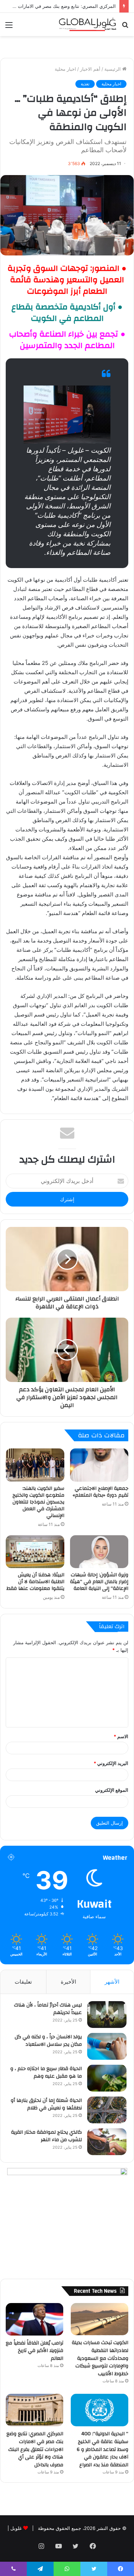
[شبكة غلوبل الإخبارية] (88, 24)
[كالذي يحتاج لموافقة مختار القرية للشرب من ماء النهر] (107, 2142)
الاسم (121, 1736)
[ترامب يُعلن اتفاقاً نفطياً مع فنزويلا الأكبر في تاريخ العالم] (34, 2319)
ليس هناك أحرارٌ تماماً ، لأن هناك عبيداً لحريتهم (48, 2009)
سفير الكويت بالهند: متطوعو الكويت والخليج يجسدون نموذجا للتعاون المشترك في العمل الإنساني (38, 1502)
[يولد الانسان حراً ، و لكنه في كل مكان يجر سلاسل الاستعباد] (107, 2046)
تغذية (85, 84)
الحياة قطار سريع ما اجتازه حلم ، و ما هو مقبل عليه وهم (46, 2073)
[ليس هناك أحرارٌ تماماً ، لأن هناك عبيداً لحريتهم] (107, 2015)
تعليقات (23, 1982)
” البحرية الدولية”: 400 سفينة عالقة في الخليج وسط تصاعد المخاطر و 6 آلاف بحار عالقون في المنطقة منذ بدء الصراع (103, 2449)
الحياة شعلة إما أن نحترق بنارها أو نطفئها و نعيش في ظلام (46, 2104)
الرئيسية (113, 69)
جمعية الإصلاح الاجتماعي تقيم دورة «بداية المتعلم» (100, 1492)
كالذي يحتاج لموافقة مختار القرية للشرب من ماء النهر (46, 2136)
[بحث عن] (125, 27)
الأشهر (112, 1982)
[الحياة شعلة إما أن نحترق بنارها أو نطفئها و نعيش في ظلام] (107, 2110)
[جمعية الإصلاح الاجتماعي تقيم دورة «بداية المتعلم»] (99, 1465)
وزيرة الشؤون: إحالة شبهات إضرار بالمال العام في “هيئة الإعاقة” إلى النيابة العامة (99, 1582)
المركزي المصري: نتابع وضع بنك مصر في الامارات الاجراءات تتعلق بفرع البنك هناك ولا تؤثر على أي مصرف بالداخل (35, 2449)
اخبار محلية (65, 69)
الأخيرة (68, 1982)
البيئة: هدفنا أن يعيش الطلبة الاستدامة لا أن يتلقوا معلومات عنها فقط (35, 1582)
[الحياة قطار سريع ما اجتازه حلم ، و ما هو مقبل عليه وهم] (107, 2078)
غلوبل (15, 2528)
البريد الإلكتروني (111, 1763)
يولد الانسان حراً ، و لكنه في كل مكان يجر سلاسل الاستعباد (48, 2041)
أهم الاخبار (90, 69)
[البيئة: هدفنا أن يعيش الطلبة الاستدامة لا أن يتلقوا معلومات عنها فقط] (35, 1552)
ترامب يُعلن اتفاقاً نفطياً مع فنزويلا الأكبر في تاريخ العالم (34, 2351)
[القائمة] (9, 27)
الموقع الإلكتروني (112, 1790)
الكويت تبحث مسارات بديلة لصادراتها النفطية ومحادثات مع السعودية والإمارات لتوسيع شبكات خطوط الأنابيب (100, 2358)
